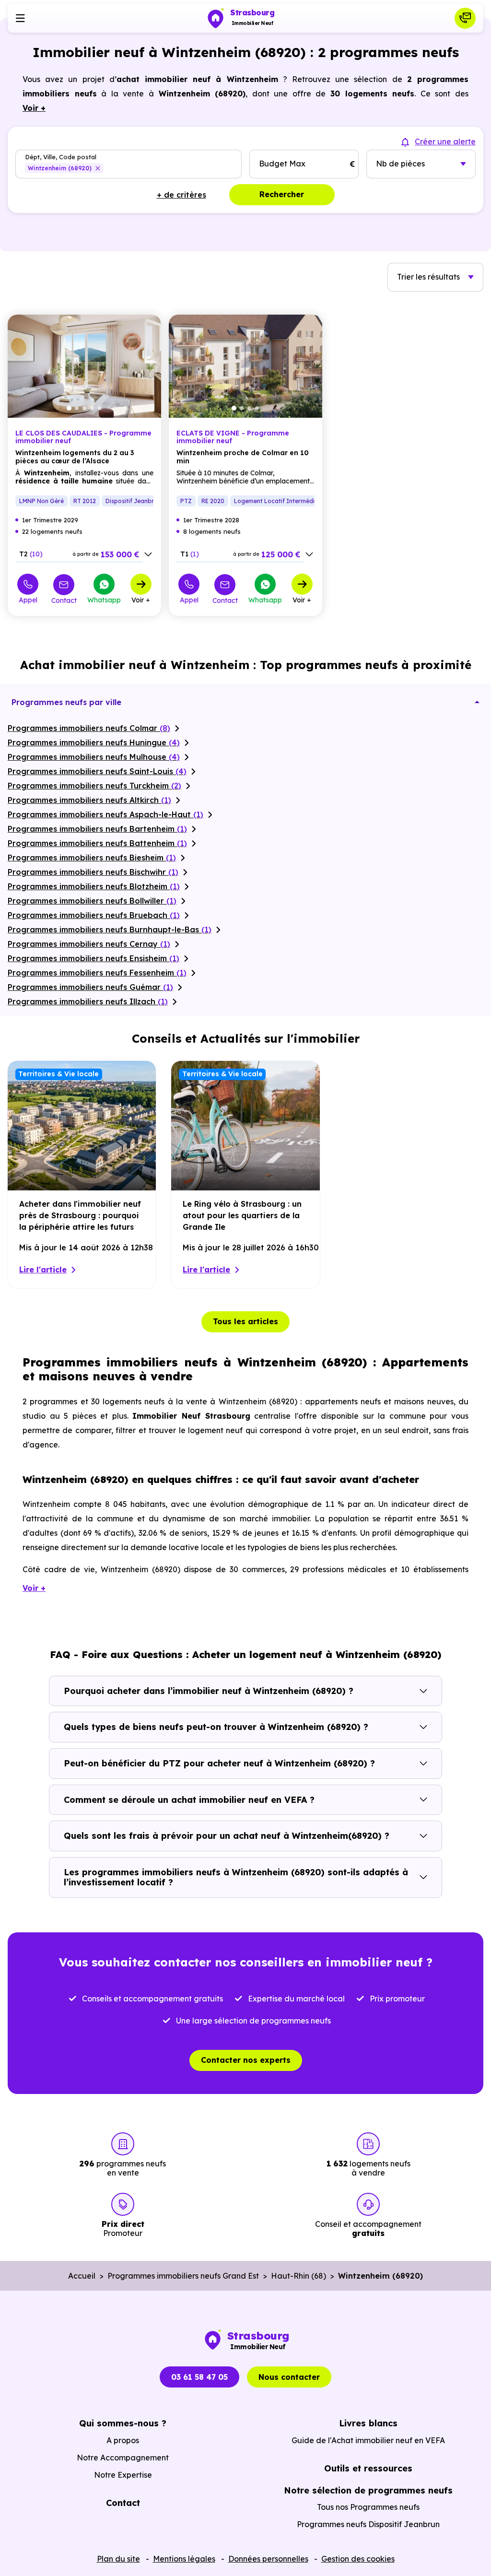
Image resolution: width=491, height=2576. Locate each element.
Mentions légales (184, 2559)
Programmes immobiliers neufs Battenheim (97, 843)
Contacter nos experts (246, 2060)
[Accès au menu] (20, 18)
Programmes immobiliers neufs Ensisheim (94, 958)
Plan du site (118, 2559)
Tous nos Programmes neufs (368, 2507)
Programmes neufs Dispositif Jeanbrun (368, 2524)
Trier (428, 277)
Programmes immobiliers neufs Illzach (88, 1001)
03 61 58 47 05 (199, 2377)
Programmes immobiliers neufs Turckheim (94, 786)
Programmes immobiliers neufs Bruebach (94, 915)
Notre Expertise (123, 2475)
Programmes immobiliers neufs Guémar (90, 987)
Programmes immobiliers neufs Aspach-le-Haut (105, 814)
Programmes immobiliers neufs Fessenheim (97, 973)
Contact (64, 600)
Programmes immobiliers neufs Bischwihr (93, 872)
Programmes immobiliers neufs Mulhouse (94, 757)
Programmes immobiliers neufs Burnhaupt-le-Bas (110, 929)
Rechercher (282, 194)
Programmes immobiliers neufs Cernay (89, 944)
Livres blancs (368, 2423)
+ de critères (181, 195)
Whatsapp (104, 600)
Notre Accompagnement (123, 2458)
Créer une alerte (445, 141)
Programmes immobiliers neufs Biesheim (92, 858)
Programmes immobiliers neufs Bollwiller (92, 901)
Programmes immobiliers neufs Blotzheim (94, 886)
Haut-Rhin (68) (298, 2276)
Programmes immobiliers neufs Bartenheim (97, 829)
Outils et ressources (368, 2468)
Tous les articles (245, 1321)
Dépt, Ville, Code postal (61, 157)
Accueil (82, 2276)
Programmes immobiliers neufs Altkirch (89, 800)
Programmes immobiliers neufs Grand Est (183, 2276)
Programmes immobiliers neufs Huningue (94, 742)
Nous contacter (289, 2377)
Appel (28, 600)
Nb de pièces (400, 164)
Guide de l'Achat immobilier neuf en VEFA (368, 2440)
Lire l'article (43, 1270)
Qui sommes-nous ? (123, 2423)
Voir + (141, 600)
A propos (123, 2440)
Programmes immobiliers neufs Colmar (89, 728)
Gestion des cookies (358, 2559)
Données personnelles (268, 2559)
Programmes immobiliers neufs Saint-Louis (97, 771)
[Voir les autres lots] (148, 554)
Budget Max (282, 164)
